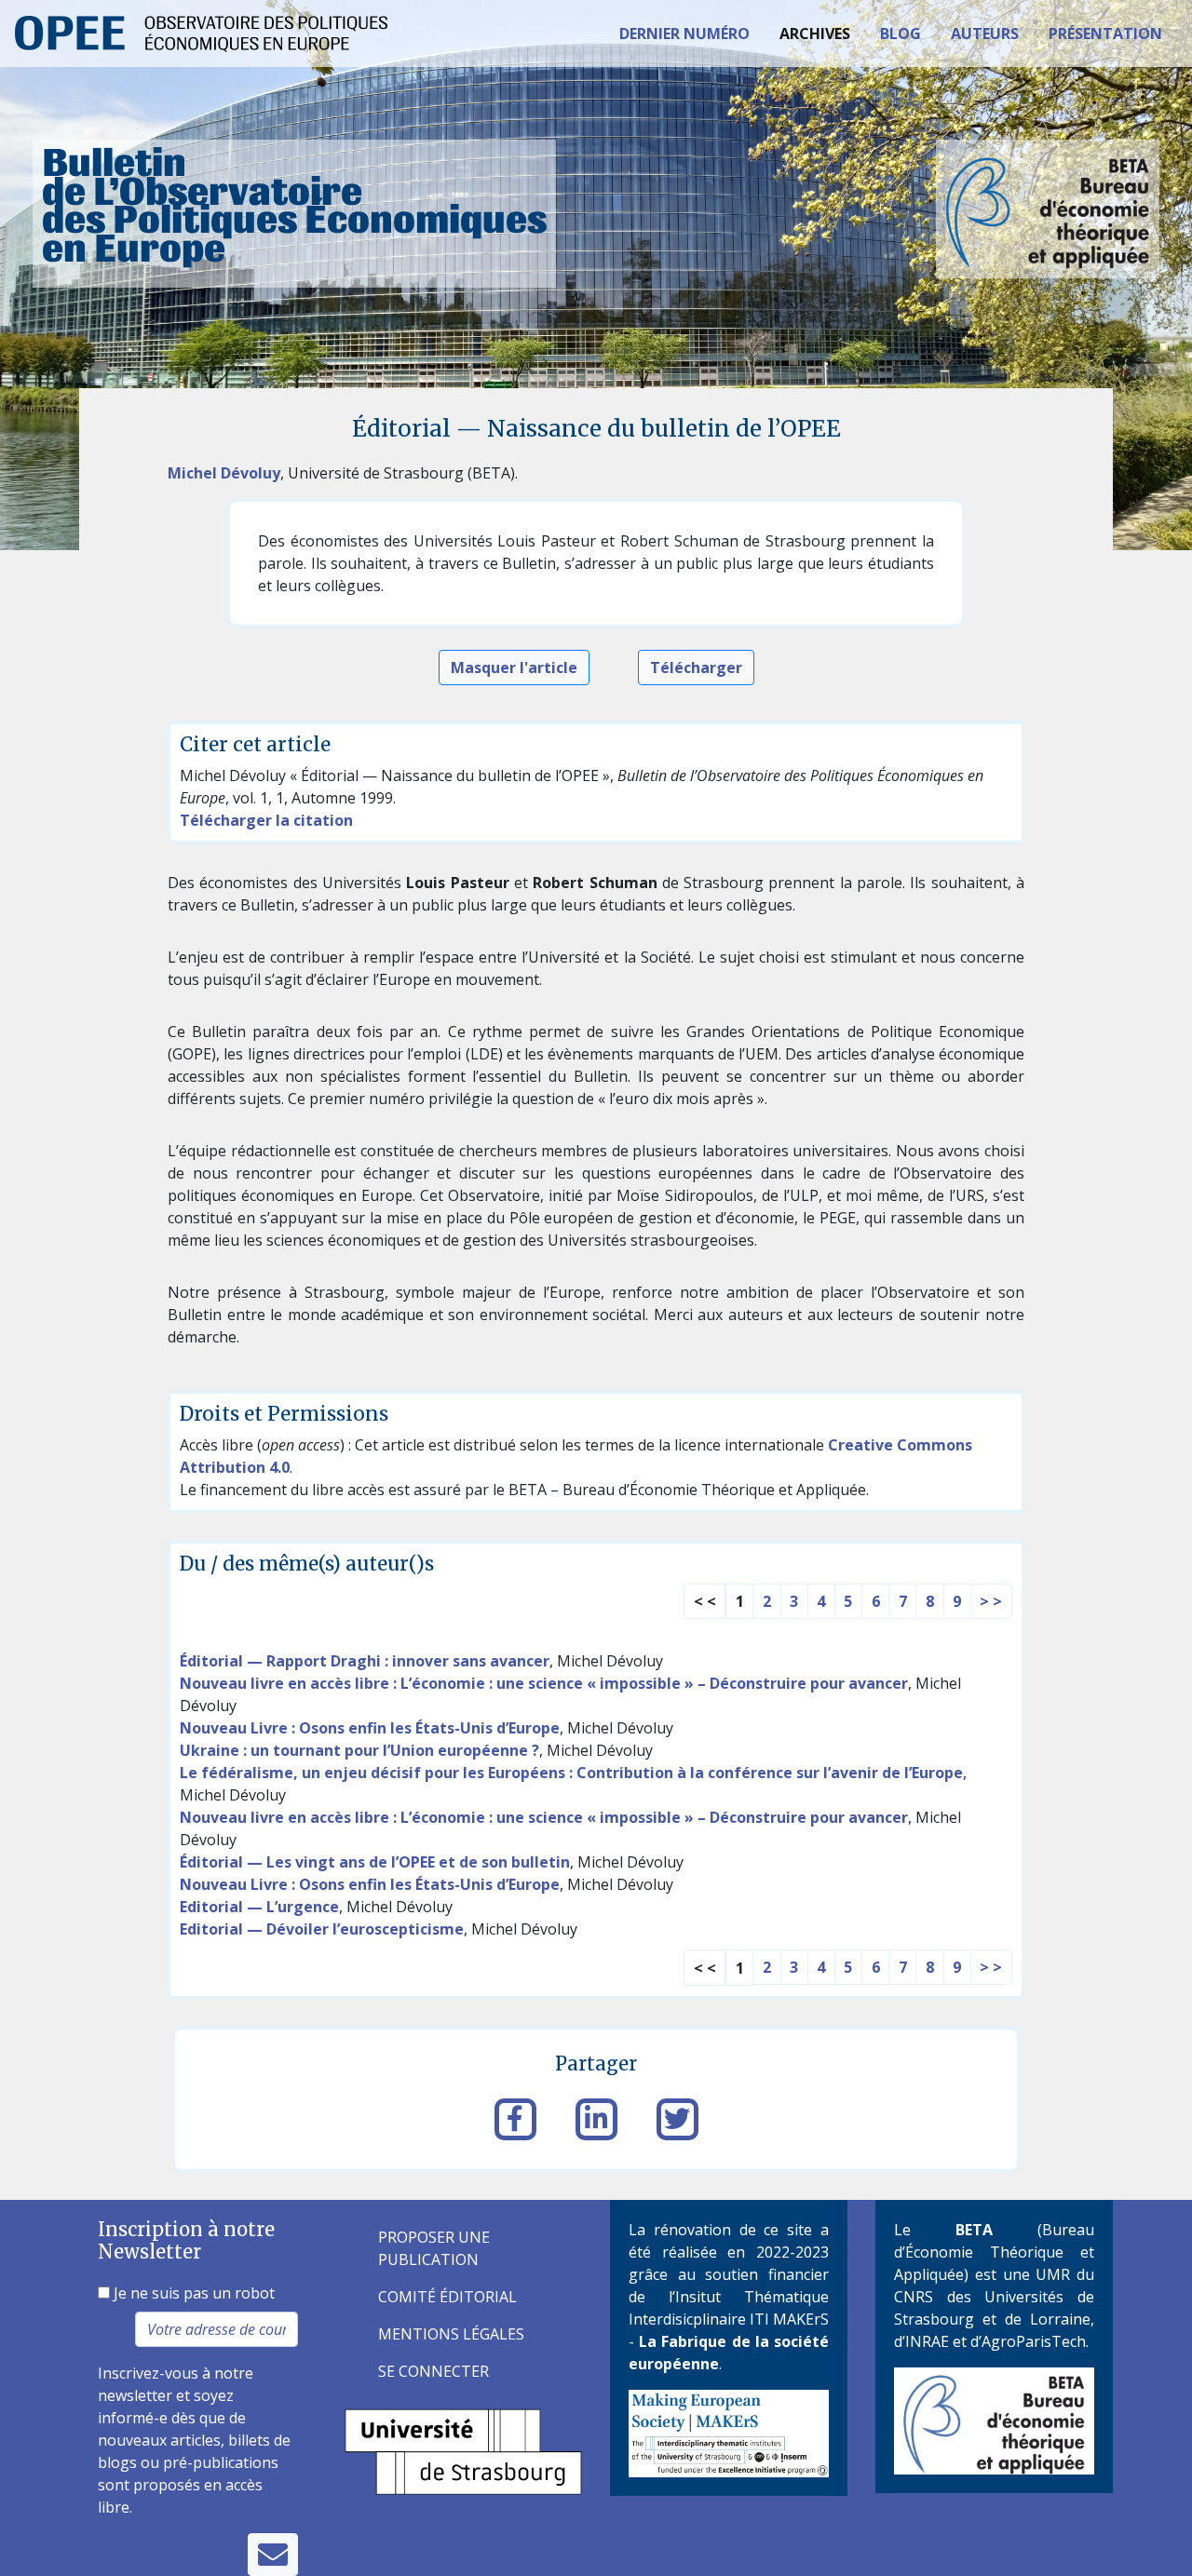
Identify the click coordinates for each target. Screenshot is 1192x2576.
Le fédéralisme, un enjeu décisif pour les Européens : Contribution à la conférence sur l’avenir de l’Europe (571, 1773)
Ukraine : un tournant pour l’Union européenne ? (359, 1750)
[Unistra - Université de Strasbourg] (463, 2450)
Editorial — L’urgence (259, 1907)
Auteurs (985, 34)
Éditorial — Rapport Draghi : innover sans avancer (365, 1661)
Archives (815, 34)
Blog (901, 34)
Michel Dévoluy (224, 473)
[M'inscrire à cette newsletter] (273, 2555)
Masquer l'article (514, 668)
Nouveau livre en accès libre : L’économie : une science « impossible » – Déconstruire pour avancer (544, 1683)
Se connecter (433, 2371)
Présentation (1105, 34)
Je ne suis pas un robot (192, 2293)
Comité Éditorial (447, 2297)
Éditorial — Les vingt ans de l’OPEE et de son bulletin (375, 1862)
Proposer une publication (434, 2248)
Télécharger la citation (266, 820)
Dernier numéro (684, 34)
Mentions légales (451, 2334)
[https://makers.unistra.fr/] (729, 2432)
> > (991, 1601)
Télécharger (696, 668)
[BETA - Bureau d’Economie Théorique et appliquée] (994, 2420)
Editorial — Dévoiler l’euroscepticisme (322, 1929)
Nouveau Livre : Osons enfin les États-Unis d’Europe (370, 1728)
